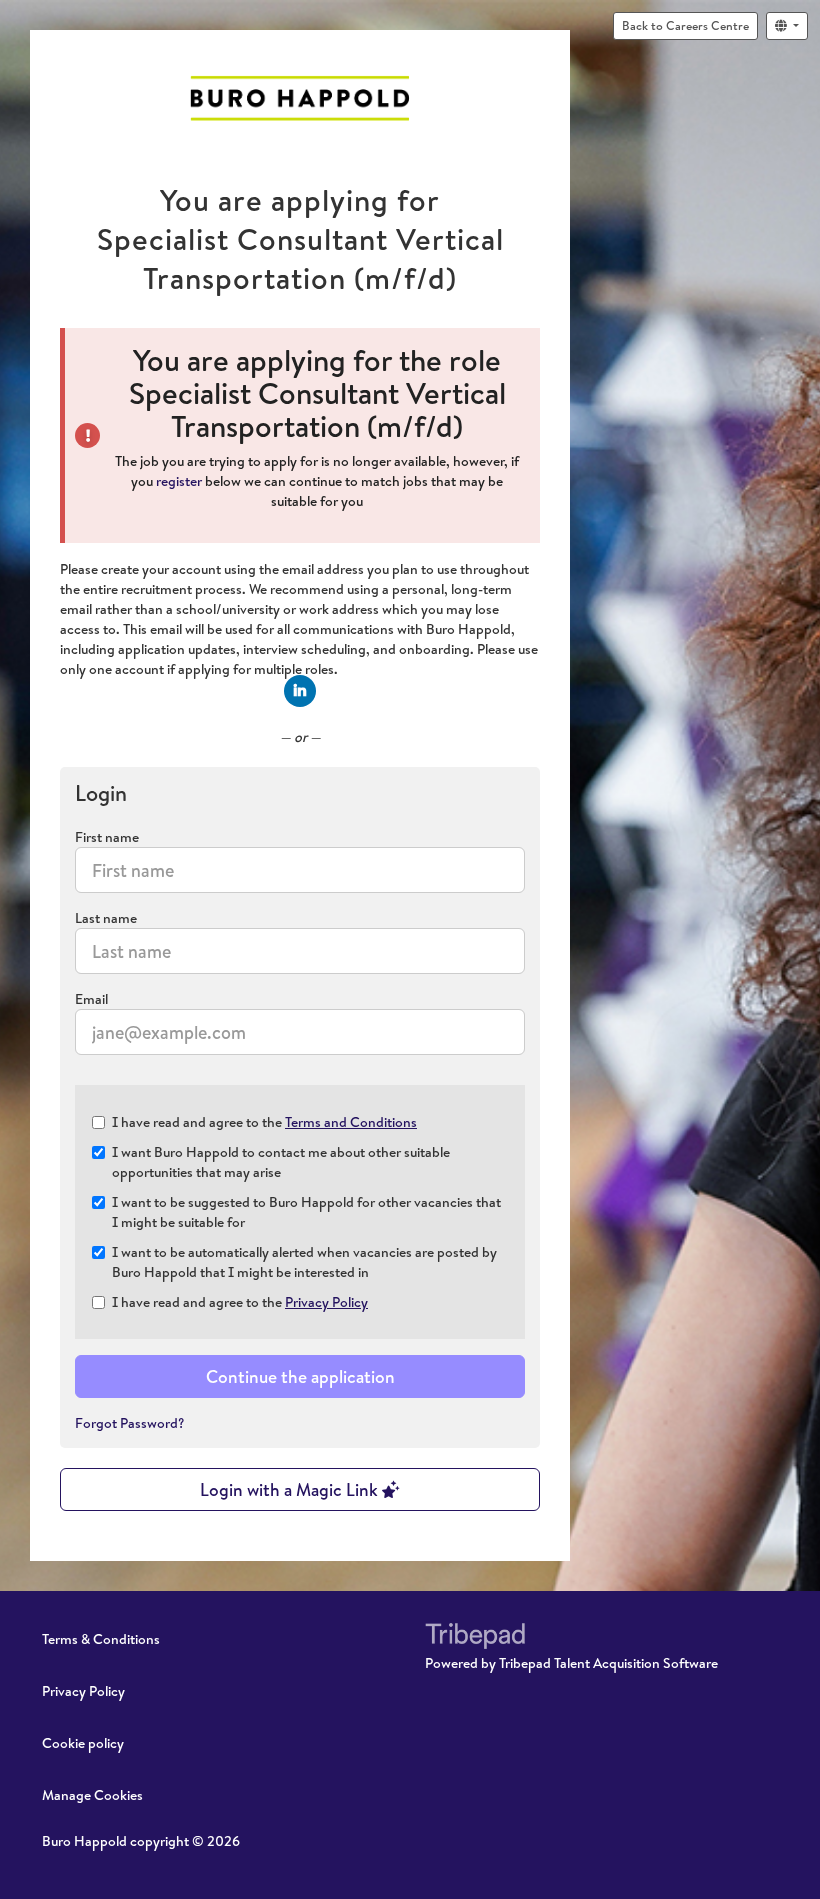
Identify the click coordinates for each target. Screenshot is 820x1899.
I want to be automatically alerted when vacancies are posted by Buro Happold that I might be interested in (304, 1262)
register (179, 481)
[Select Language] (787, 26)
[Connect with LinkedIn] (300, 691)
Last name (106, 918)
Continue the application (300, 1376)
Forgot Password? (130, 1423)
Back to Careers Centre (685, 25)
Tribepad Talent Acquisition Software (608, 1663)
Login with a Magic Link (291, 1489)
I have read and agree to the (264, 1122)
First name (107, 837)
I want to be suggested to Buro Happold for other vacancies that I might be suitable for (306, 1212)
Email (91, 999)
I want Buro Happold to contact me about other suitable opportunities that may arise (281, 1162)
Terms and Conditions (351, 1122)
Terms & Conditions (101, 1639)
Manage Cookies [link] (92, 1795)
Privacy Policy (326, 1302)
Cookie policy (83, 1743)
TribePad (475, 1638)
